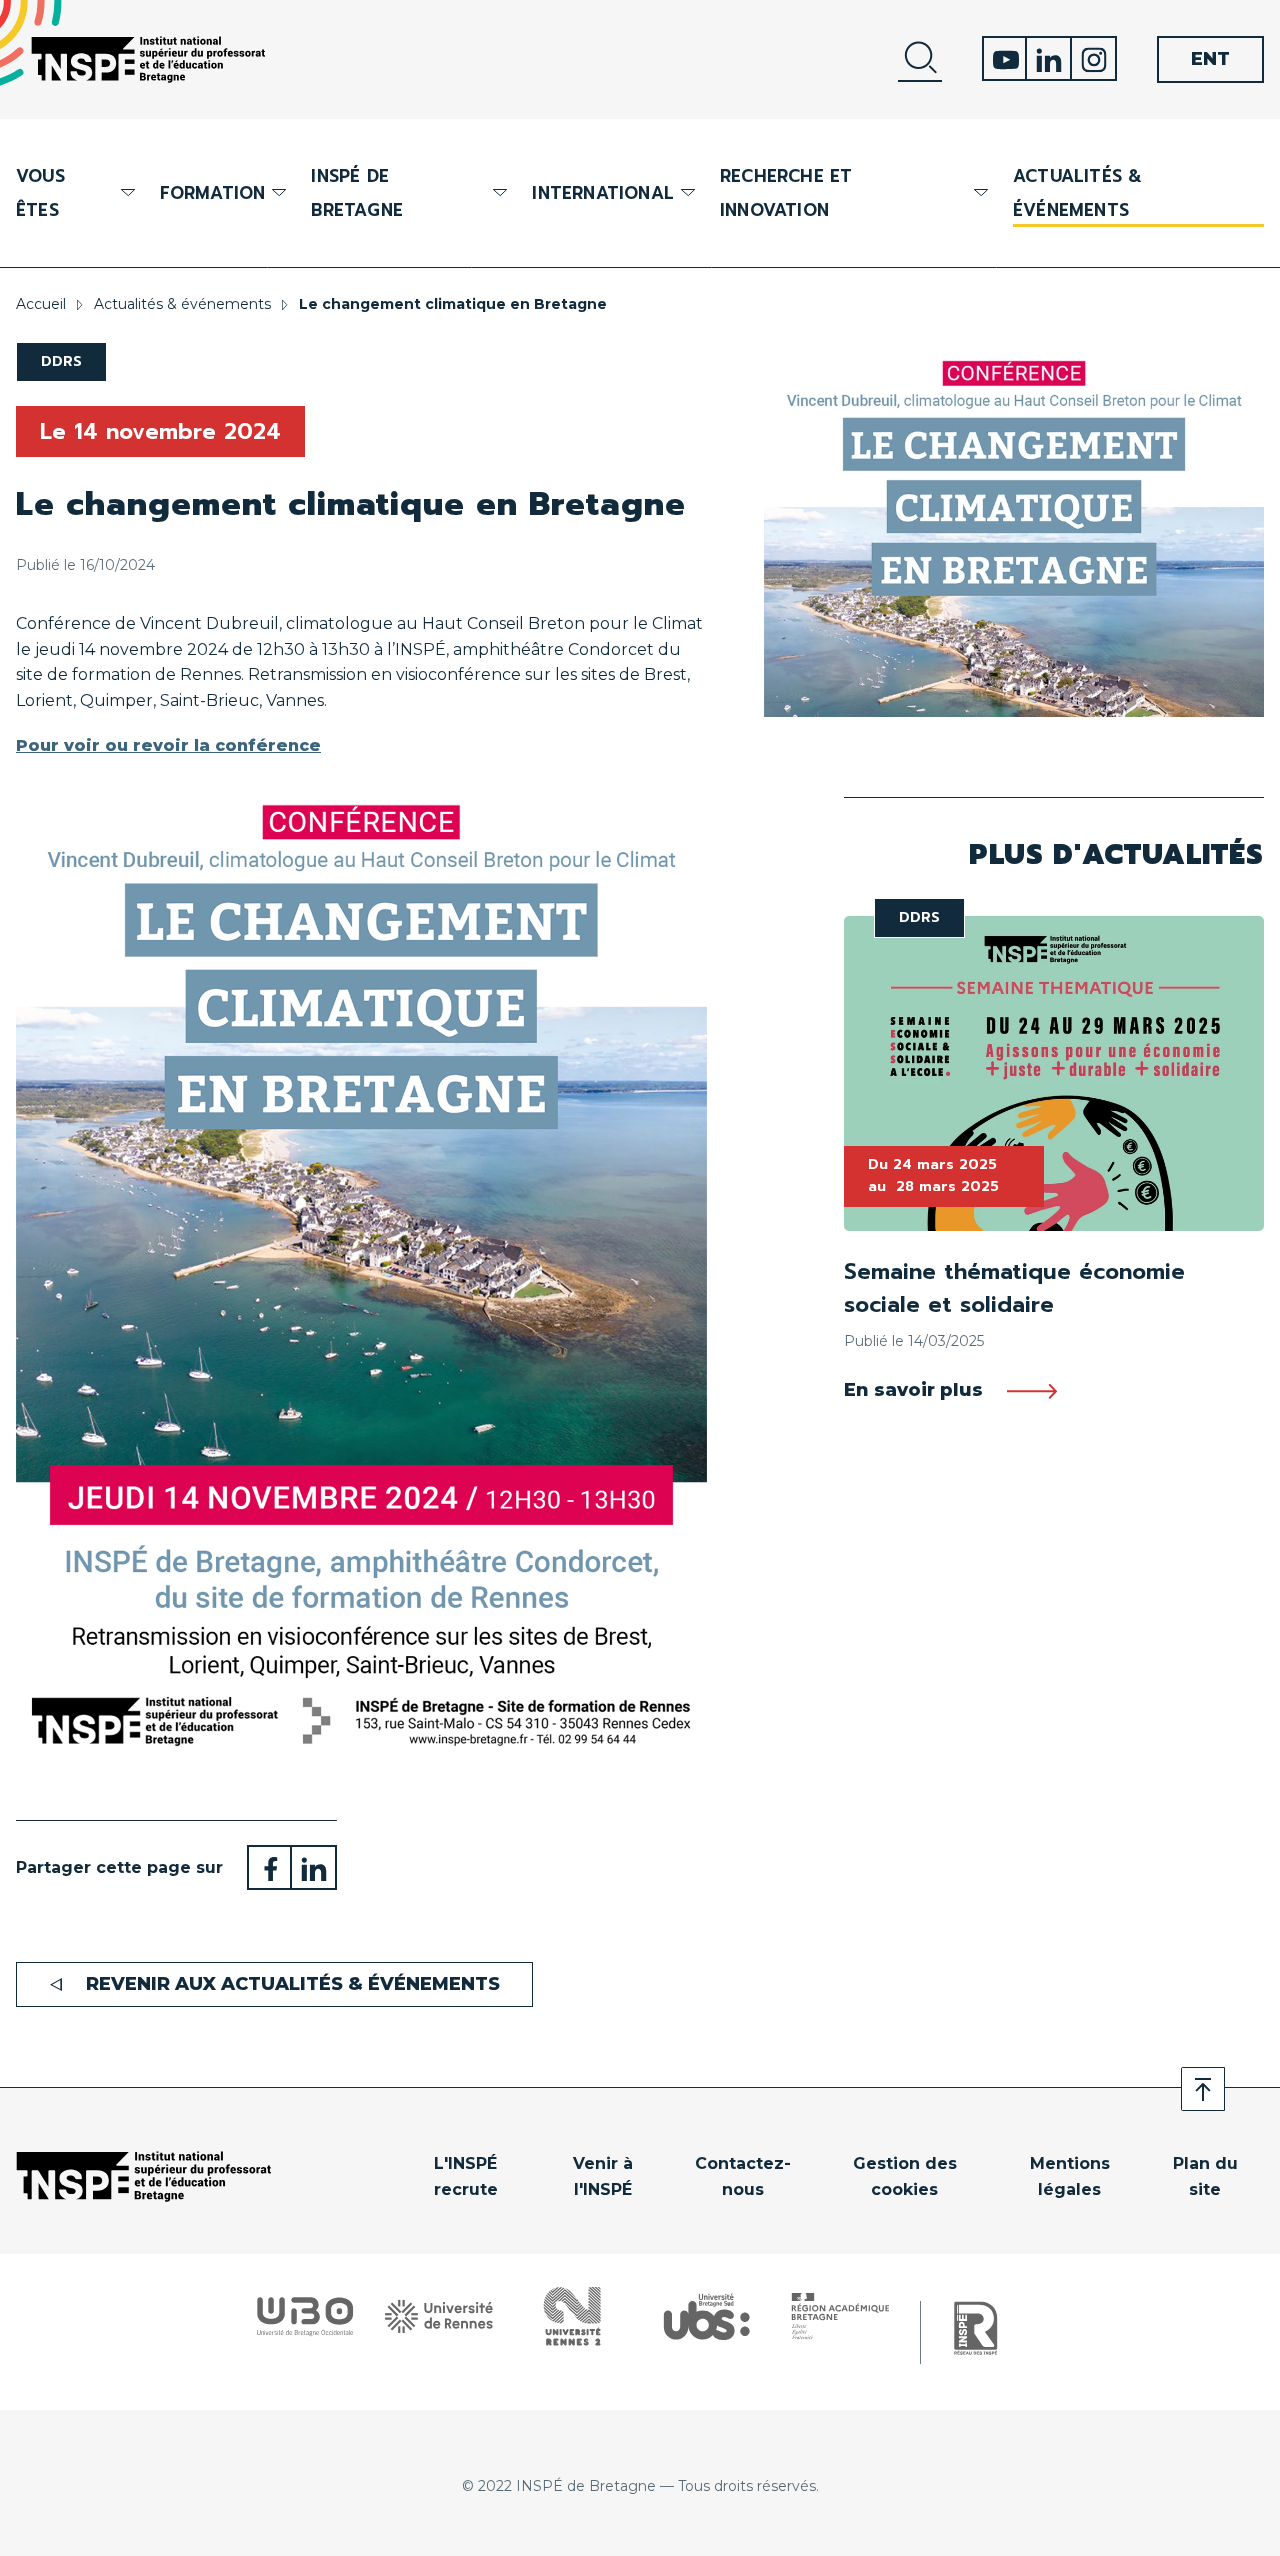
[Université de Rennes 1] (439, 2316)
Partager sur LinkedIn (314, 1867)
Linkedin (1049, 58)
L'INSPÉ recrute (466, 2176)
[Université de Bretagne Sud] (707, 2316)
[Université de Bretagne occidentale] (305, 2316)
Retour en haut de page (1203, 2089)
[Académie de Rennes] (840, 2316)
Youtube (1004, 58)
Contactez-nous (743, 2176)
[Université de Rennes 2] (572, 2316)
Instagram (1094, 58)
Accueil (41, 304)
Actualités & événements (1077, 193)
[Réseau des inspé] (975, 2329)
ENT (1210, 59)
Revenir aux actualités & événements (293, 1984)
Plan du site (1205, 2176)
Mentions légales (1070, 2176)
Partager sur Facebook (269, 1867)
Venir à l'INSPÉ (603, 2176)
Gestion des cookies (905, 2176)
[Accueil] (148, 59)
